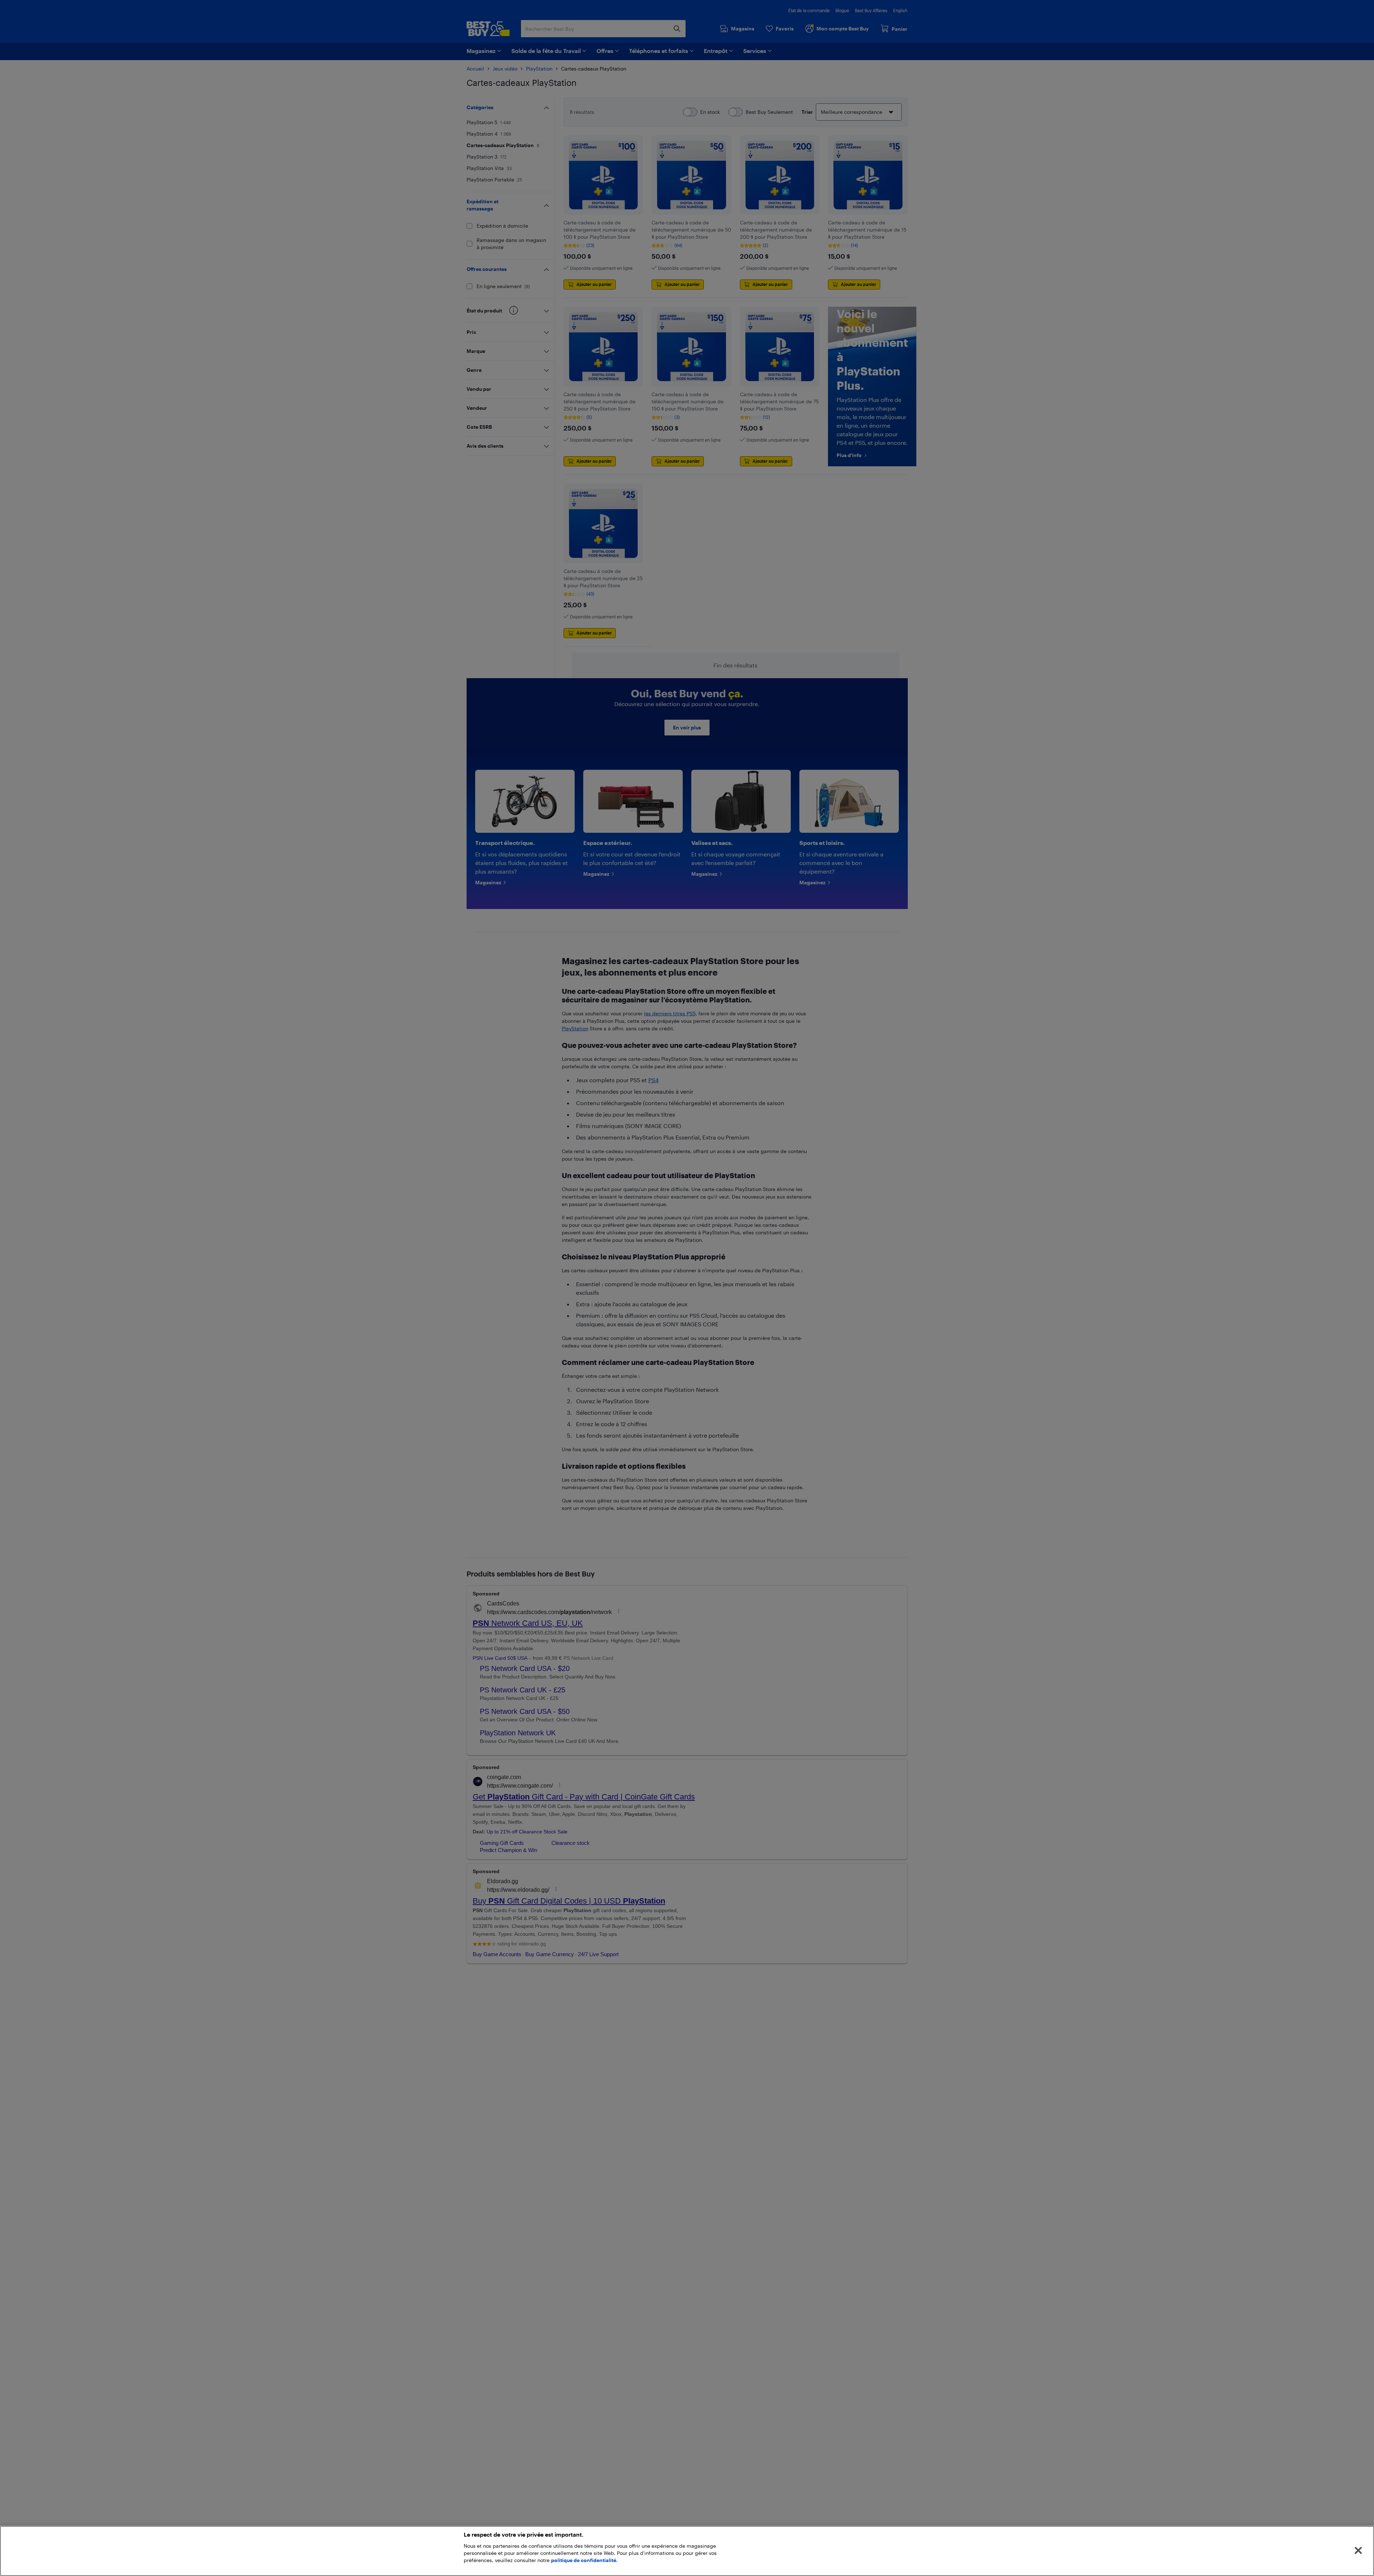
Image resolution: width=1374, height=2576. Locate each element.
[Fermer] (1358, 2551)
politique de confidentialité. (584, 2560)
